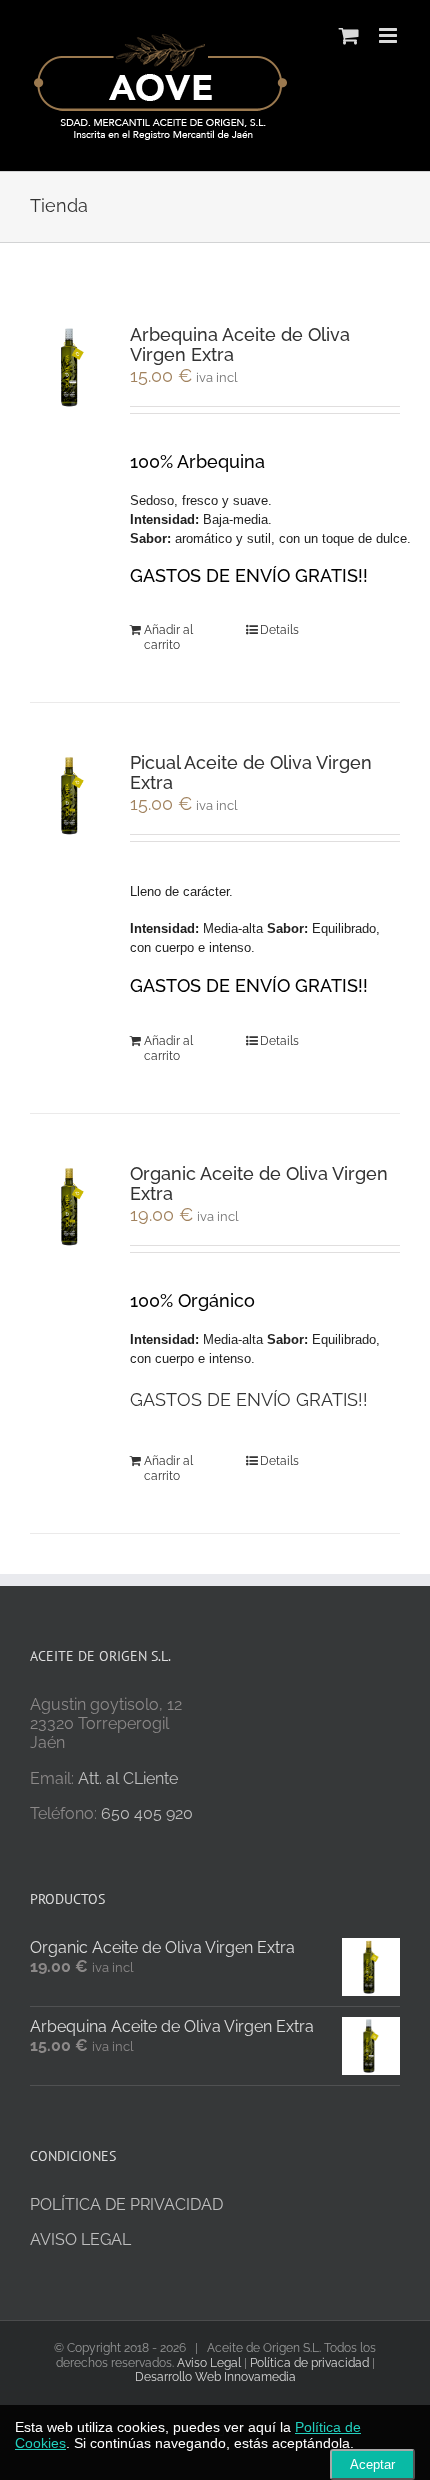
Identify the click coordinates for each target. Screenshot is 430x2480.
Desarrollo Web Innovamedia (215, 2377)
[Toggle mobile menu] (389, 35)
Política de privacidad (309, 2363)
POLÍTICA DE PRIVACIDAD (126, 2204)
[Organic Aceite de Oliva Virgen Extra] (72, 1206)
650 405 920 (147, 1813)
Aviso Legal (209, 2363)
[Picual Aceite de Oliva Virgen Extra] (72, 795)
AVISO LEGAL (80, 2239)
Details (279, 630)
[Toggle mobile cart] (349, 35)
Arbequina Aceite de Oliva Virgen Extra (240, 344)
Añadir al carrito (168, 637)
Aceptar (372, 2464)
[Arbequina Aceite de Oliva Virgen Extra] (72, 367)
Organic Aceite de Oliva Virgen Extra (259, 1183)
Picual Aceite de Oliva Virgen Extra (251, 772)
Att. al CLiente (128, 1778)
